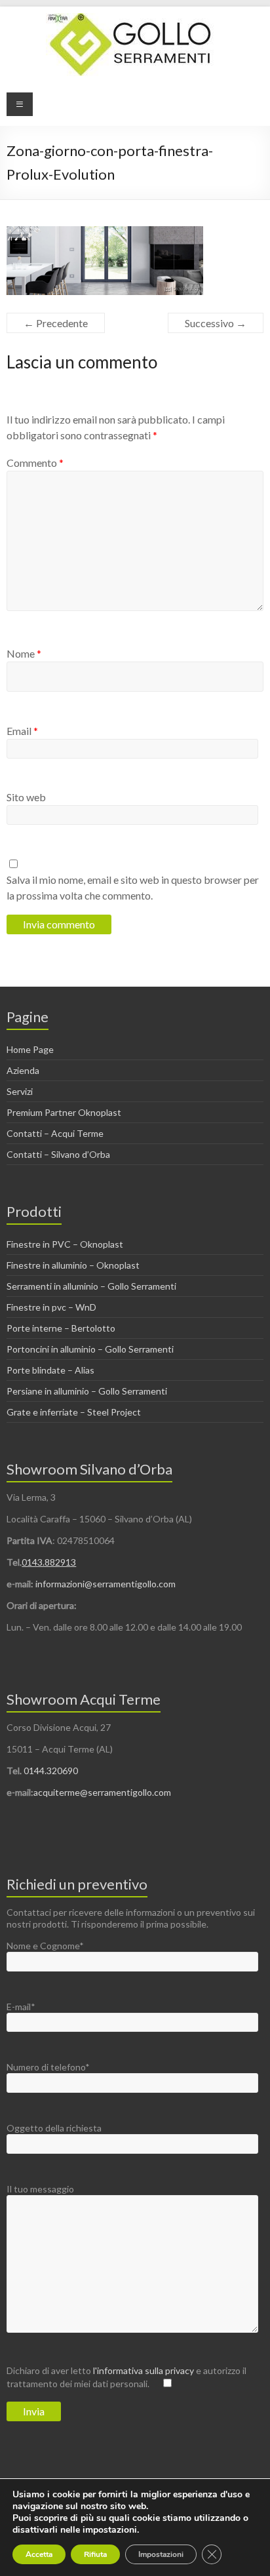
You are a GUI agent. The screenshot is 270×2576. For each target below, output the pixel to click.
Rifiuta (95, 2554)
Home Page (30, 1049)
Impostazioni (161, 2554)
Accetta (39, 2554)
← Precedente (56, 323)
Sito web (26, 797)
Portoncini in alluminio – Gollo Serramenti (90, 1349)
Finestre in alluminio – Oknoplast (73, 1265)
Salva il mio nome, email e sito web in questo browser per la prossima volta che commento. (133, 887)
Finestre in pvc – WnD (51, 1307)
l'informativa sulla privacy (145, 2370)
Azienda (23, 1070)
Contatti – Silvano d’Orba (58, 1154)
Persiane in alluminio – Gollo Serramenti (87, 1391)
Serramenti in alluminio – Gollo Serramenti (91, 1286)
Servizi (20, 1091)
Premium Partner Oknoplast (64, 1112)
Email (22, 731)
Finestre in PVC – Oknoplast (65, 1244)
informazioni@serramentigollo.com (106, 1584)
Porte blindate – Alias (50, 1370)
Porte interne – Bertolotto (61, 1328)
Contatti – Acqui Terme (55, 1133)
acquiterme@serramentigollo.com (102, 1792)
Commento (35, 463)
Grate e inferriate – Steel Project (74, 1412)
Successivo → (216, 323)
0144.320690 (51, 1771)
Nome (24, 653)
